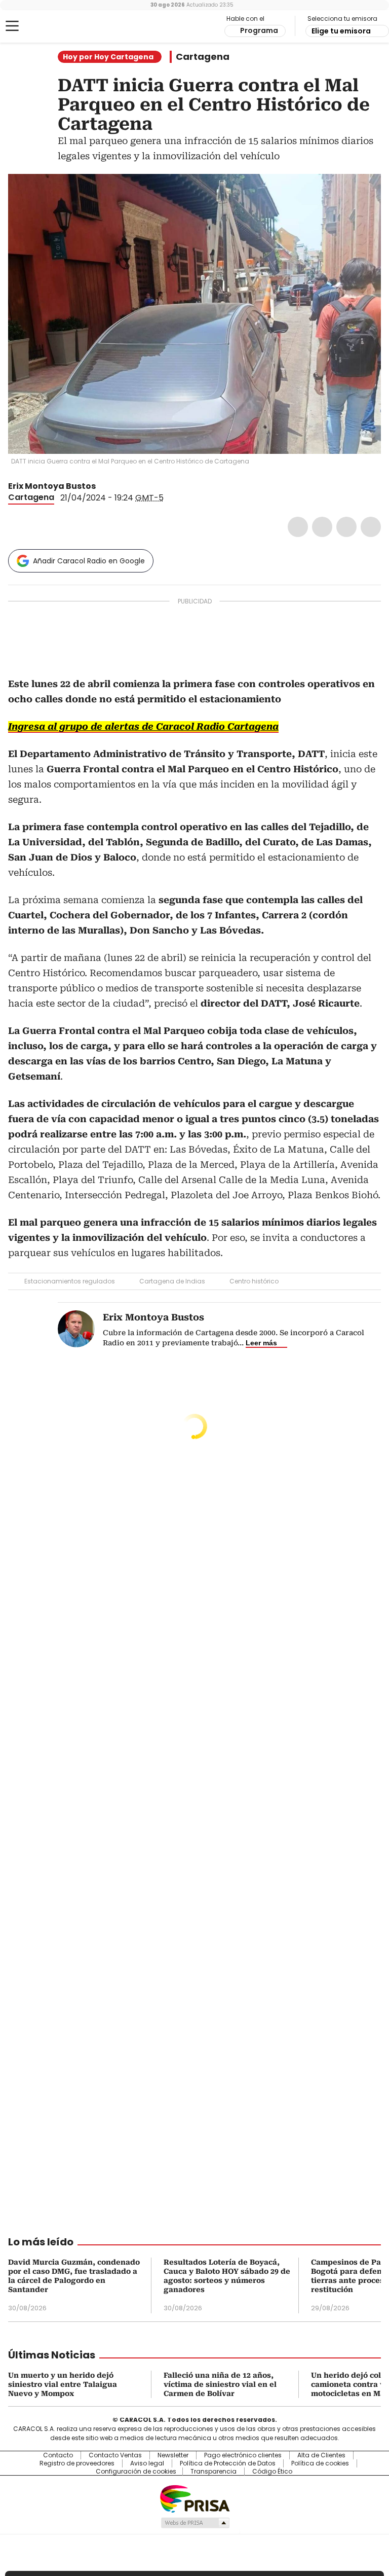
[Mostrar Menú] (12, 26)
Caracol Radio (48, 26)
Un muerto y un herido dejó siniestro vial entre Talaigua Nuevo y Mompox (63, 2384)
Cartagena (203, 57)
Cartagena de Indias (172, 1281)
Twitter (322, 527)
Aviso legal (147, 2463)
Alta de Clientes (321, 2455)
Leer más (261, 1343)
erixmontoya (115, 486)
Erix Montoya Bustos (52, 486)
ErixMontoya (103, 486)
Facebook (298, 527)
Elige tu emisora (341, 31)
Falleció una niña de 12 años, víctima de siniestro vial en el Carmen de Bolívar (220, 2384)
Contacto (58, 2455)
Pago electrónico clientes (243, 2455)
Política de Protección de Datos (228, 2463)
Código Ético (272, 2472)
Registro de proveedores (77, 2463)
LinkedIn (346, 527)
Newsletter (173, 2455)
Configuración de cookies (136, 2472)
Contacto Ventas (115, 2455)
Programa (259, 30)
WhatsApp (371, 527)
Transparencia (213, 2472)
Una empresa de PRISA (194, 2498)
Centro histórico (254, 1281)
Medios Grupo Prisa (195, 2523)
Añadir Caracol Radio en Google (89, 561)
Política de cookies (320, 2463)
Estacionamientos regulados (70, 1281)
